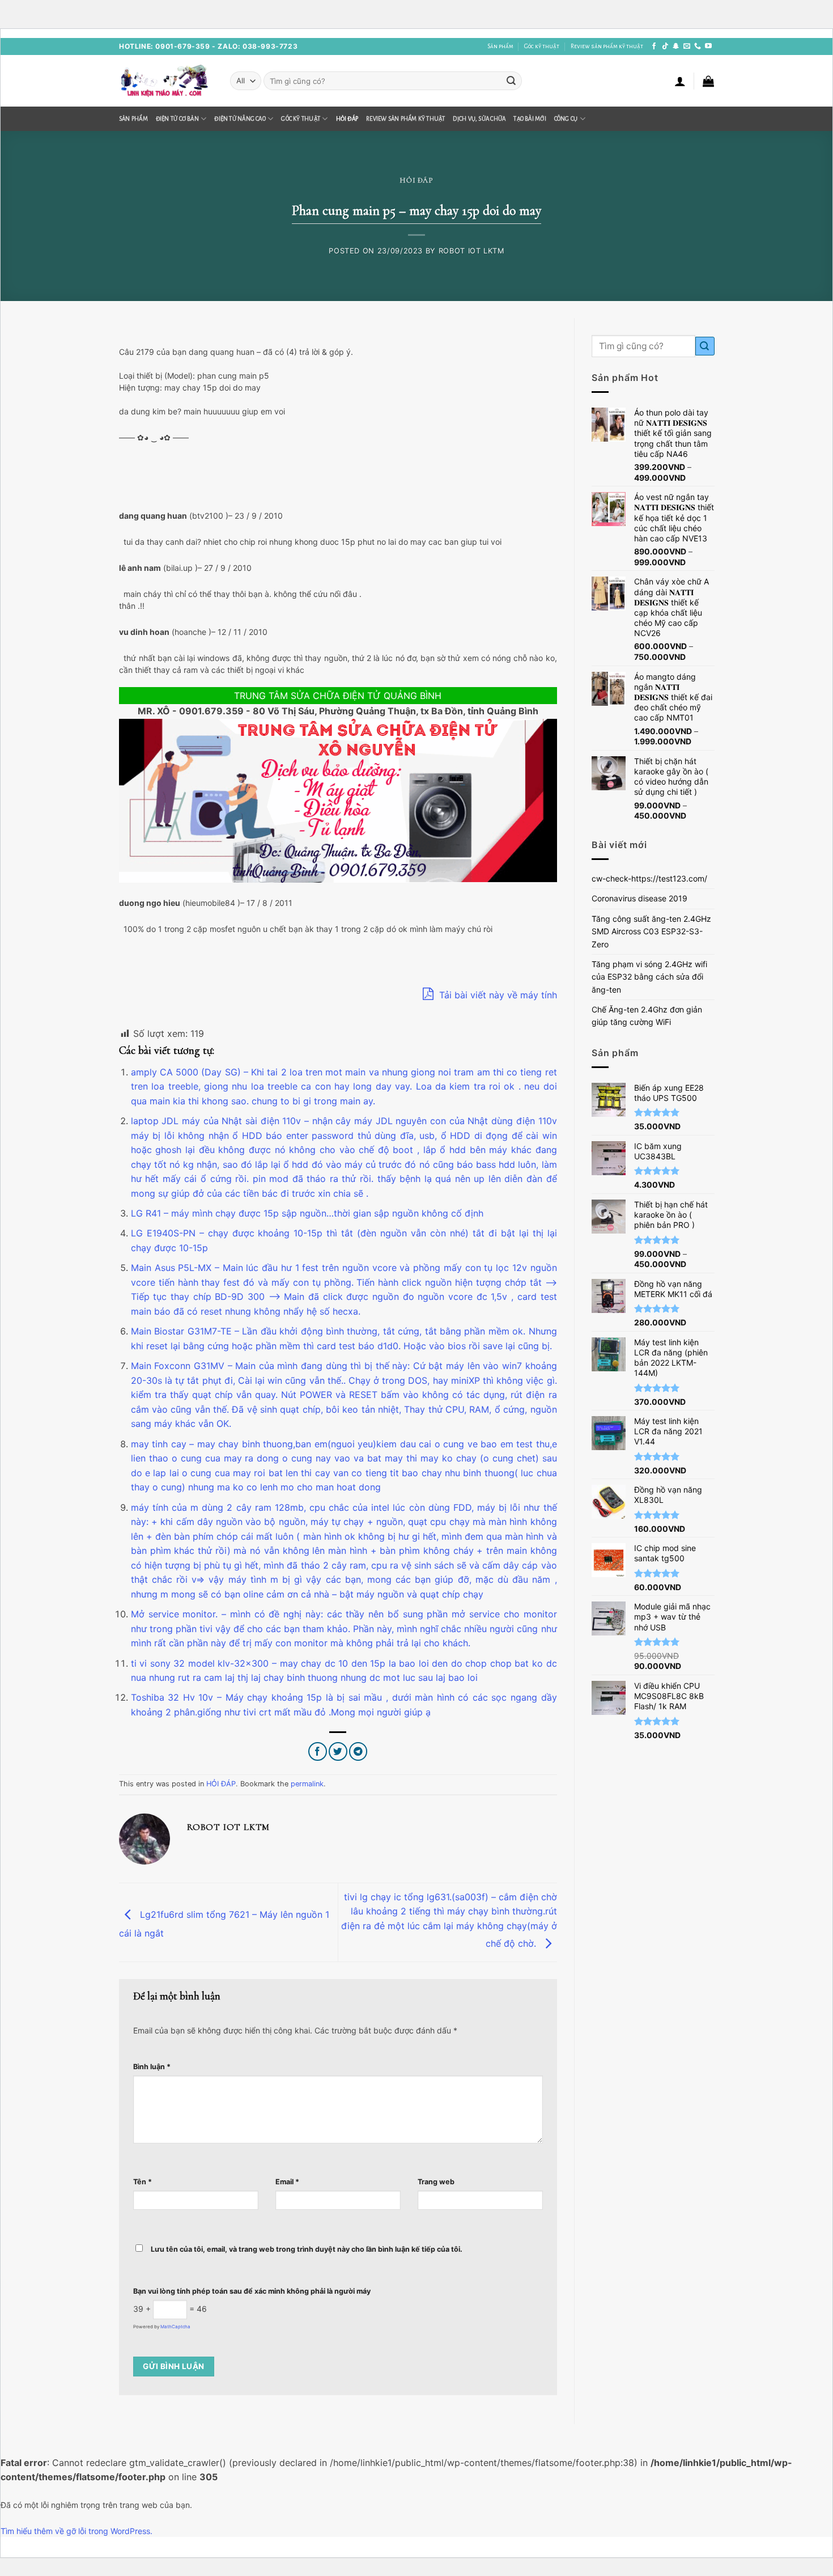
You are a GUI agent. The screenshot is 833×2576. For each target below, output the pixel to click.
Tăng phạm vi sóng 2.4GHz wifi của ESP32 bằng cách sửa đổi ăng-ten (649, 977)
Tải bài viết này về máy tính (497, 995)
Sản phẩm (500, 46)
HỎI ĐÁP (347, 119)
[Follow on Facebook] (654, 46)
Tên (143, 2182)
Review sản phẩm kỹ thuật (607, 46)
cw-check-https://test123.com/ (649, 878)
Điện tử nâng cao (240, 119)
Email (287, 2182)
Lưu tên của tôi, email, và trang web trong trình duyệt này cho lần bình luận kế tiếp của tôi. (307, 2249)
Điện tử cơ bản (177, 119)
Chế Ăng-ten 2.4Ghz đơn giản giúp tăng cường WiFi (647, 1016)
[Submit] (511, 81)
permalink (307, 1784)
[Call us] (698, 46)
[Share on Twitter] (338, 1751)
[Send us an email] (687, 46)
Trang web (436, 2182)
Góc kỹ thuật (542, 46)
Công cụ (566, 119)
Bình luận (152, 2067)
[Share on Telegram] (358, 1751)
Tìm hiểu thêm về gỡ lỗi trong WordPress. (76, 2531)
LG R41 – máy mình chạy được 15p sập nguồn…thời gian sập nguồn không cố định (307, 1213)
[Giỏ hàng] (708, 81)
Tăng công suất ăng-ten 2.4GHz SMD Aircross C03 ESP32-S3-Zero (651, 931)
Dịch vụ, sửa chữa (479, 119)
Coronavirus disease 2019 (639, 898)
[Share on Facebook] (318, 1751)
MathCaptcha (175, 2327)
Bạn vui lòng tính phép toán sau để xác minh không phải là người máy (252, 2291)
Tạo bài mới (530, 119)
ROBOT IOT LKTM (471, 251)
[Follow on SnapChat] (676, 46)
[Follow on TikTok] (665, 46)
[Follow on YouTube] (708, 46)
